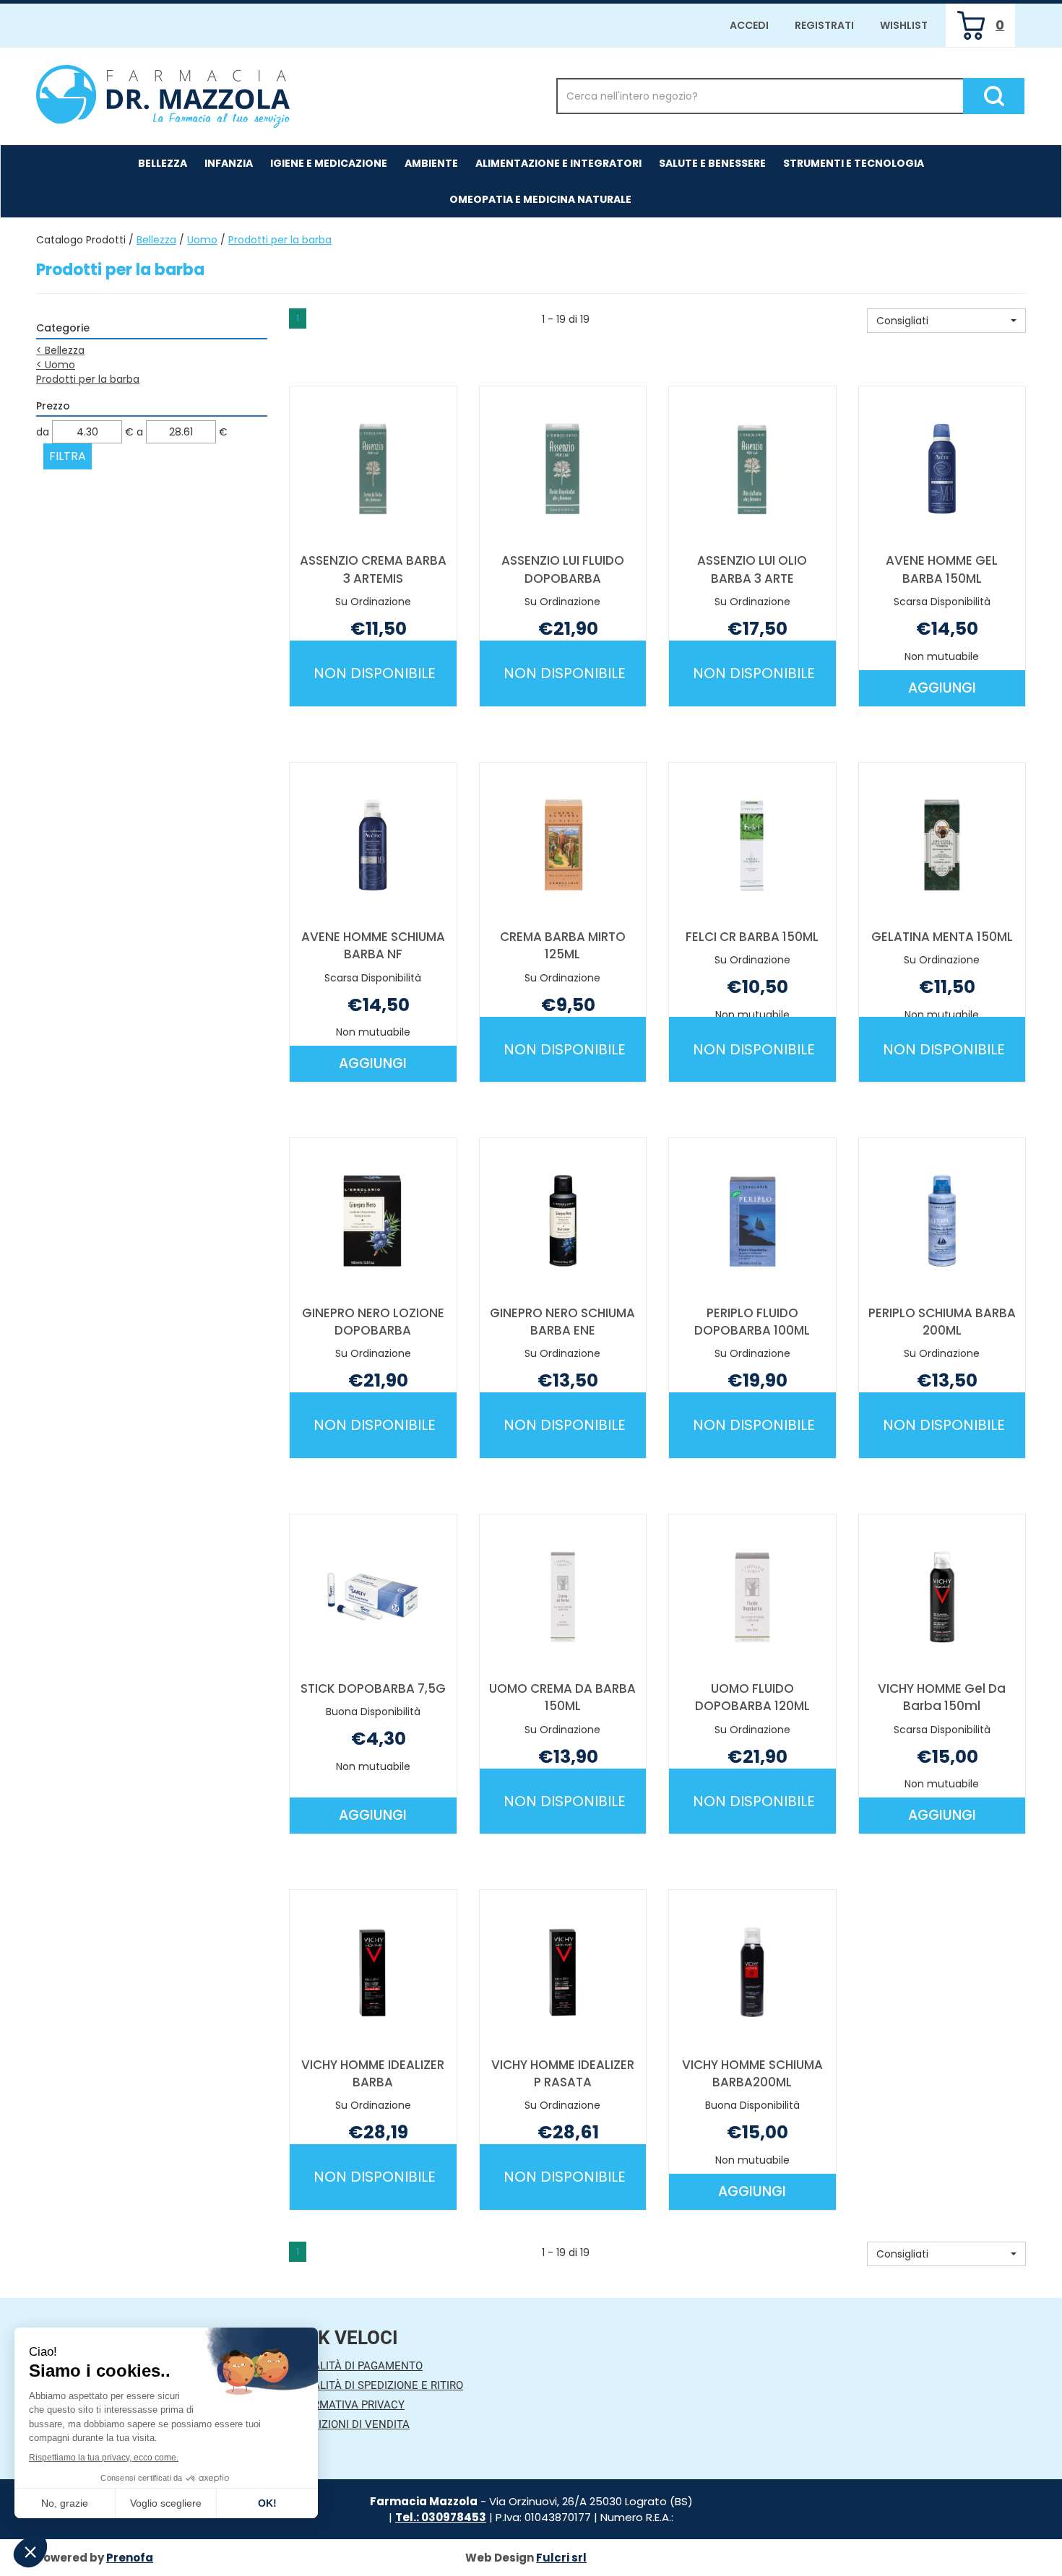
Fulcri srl (561, 2558)
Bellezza (156, 240)
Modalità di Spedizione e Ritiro (376, 2385)
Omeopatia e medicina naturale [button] (540, 199)
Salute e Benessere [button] (712, 163)
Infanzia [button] (229, 163)
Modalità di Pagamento (356, 2366)
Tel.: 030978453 (441, 2517)
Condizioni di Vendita (349, 2424)
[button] (946, 321)
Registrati (824, 25)
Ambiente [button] (431, 163)
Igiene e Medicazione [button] (329, 163)
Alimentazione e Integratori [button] (558, 163)
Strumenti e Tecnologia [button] (854, 163)
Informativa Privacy (347, 2405)
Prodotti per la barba (88, 379)
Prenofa (130, 2558)
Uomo (202, 240)
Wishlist (904, 25)
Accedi (749, 25)
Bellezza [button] (163, 163)
